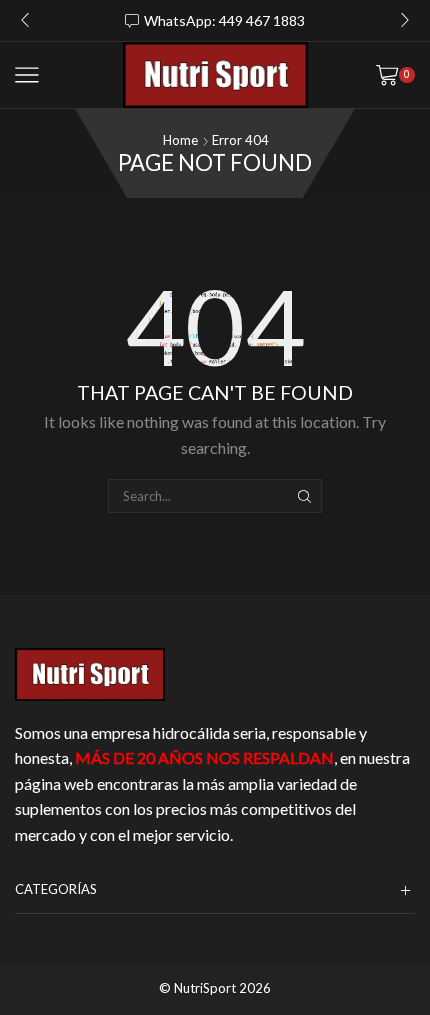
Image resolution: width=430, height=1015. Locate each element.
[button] (25, 20)
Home (180, 140)
